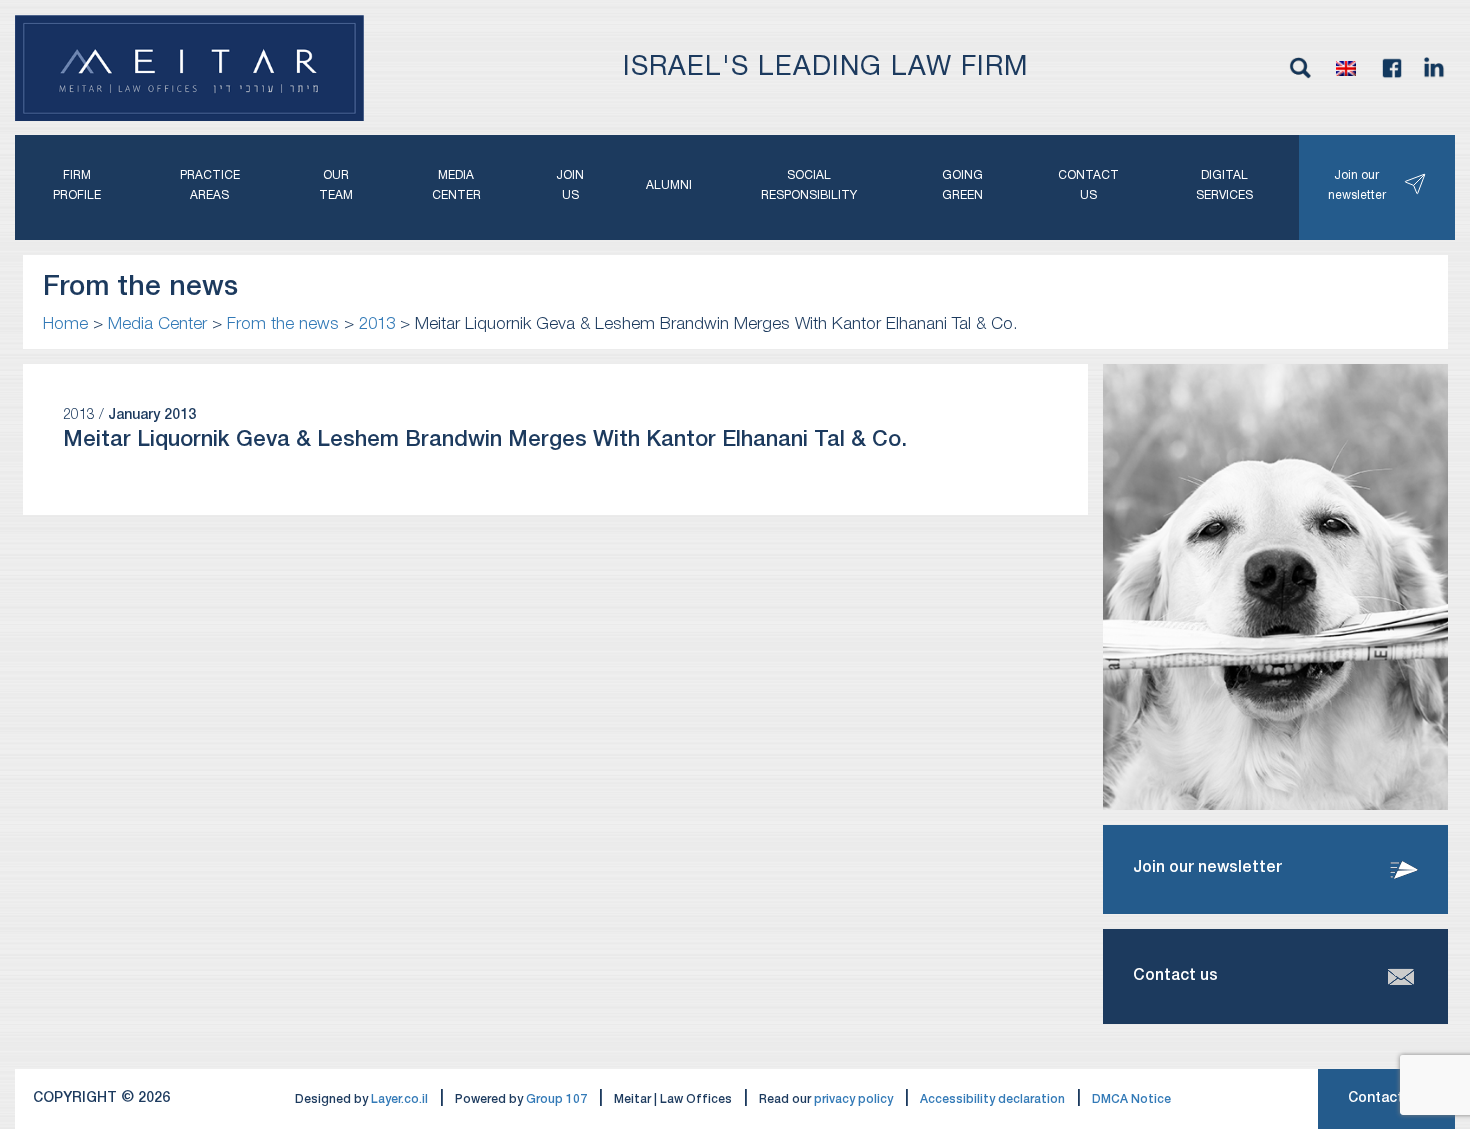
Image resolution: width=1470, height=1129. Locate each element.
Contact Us (1386, 1098)
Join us (570, 185)
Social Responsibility (809, 185)
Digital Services (1224, 185)
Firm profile (77, 185)
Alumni (669, 185)
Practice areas (210, 185)
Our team (336, 185)
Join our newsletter (1357, 185)
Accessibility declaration (992, 1099)
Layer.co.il (399, 1099)
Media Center (456, 185)
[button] (1346, 68)
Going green (962, 185)
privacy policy (853, 1099)
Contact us (1088, 185)
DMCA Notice (1131, 1099)
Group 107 (556, 1099)
